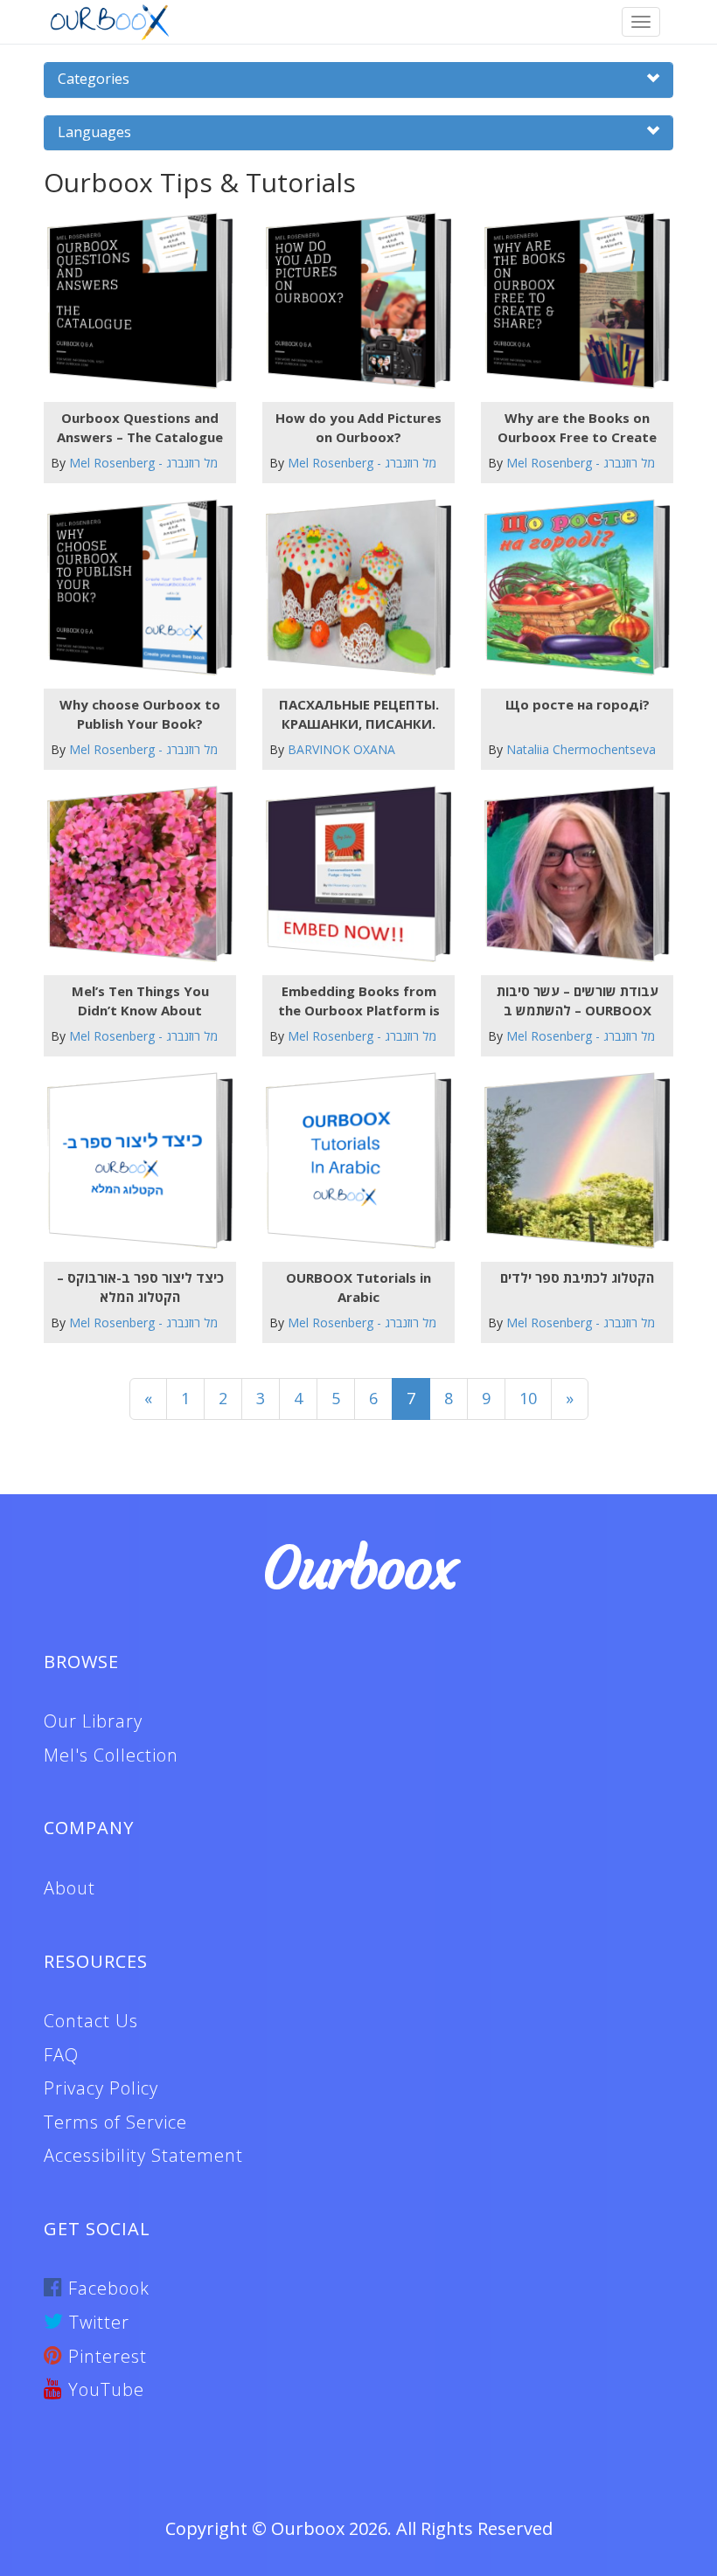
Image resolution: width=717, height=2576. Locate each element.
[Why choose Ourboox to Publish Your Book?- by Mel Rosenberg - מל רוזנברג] (133, 588)
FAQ (61, 2055)
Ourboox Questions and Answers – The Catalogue (140, 427)
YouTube (104, 2389)
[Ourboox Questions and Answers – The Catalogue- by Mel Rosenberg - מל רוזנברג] (133, 301)
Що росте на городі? (578, 704)
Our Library (93, 1721)
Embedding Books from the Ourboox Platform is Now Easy (359, 1001)
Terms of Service (115, 2122)
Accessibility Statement (143, 2155)
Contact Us (91, 2021)
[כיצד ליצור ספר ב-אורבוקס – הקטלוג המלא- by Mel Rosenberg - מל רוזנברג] (133, 1161)
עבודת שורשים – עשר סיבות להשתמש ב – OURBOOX (578, 1000)
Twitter (97, 2322)
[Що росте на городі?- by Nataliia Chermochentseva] (571, 588)
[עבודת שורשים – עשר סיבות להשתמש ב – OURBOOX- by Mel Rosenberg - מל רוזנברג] (571, 874)
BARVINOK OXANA (341, 749)
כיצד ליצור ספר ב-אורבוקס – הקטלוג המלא (140, 1287)
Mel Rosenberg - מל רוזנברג (143, 463)
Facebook (106, 2288)
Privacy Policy (101, 2088)
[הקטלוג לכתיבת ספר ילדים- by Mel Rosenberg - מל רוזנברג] (571, 1161)
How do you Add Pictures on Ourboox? (358, 427)
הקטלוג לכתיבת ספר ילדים (577, 1278)
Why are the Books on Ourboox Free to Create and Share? (577, 427)
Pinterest (105, 2356)
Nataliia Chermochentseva (581, 749)
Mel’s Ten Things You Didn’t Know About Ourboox (140, 1001)
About (70, 1888)
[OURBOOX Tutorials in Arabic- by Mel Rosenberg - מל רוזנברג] (352, 1161)
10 (528, 1398)
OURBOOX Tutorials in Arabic (358, 1287)
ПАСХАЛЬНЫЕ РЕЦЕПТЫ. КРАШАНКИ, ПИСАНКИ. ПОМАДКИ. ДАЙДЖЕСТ (359, 714)
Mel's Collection (111, 1755)
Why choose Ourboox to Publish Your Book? (140, 713)
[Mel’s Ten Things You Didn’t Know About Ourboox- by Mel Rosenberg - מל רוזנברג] (133, 874)
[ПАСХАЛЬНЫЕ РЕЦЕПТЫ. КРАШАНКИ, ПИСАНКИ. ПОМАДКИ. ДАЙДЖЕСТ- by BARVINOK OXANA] (352, 588)
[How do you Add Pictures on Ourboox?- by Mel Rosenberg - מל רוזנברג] (352, 301)
